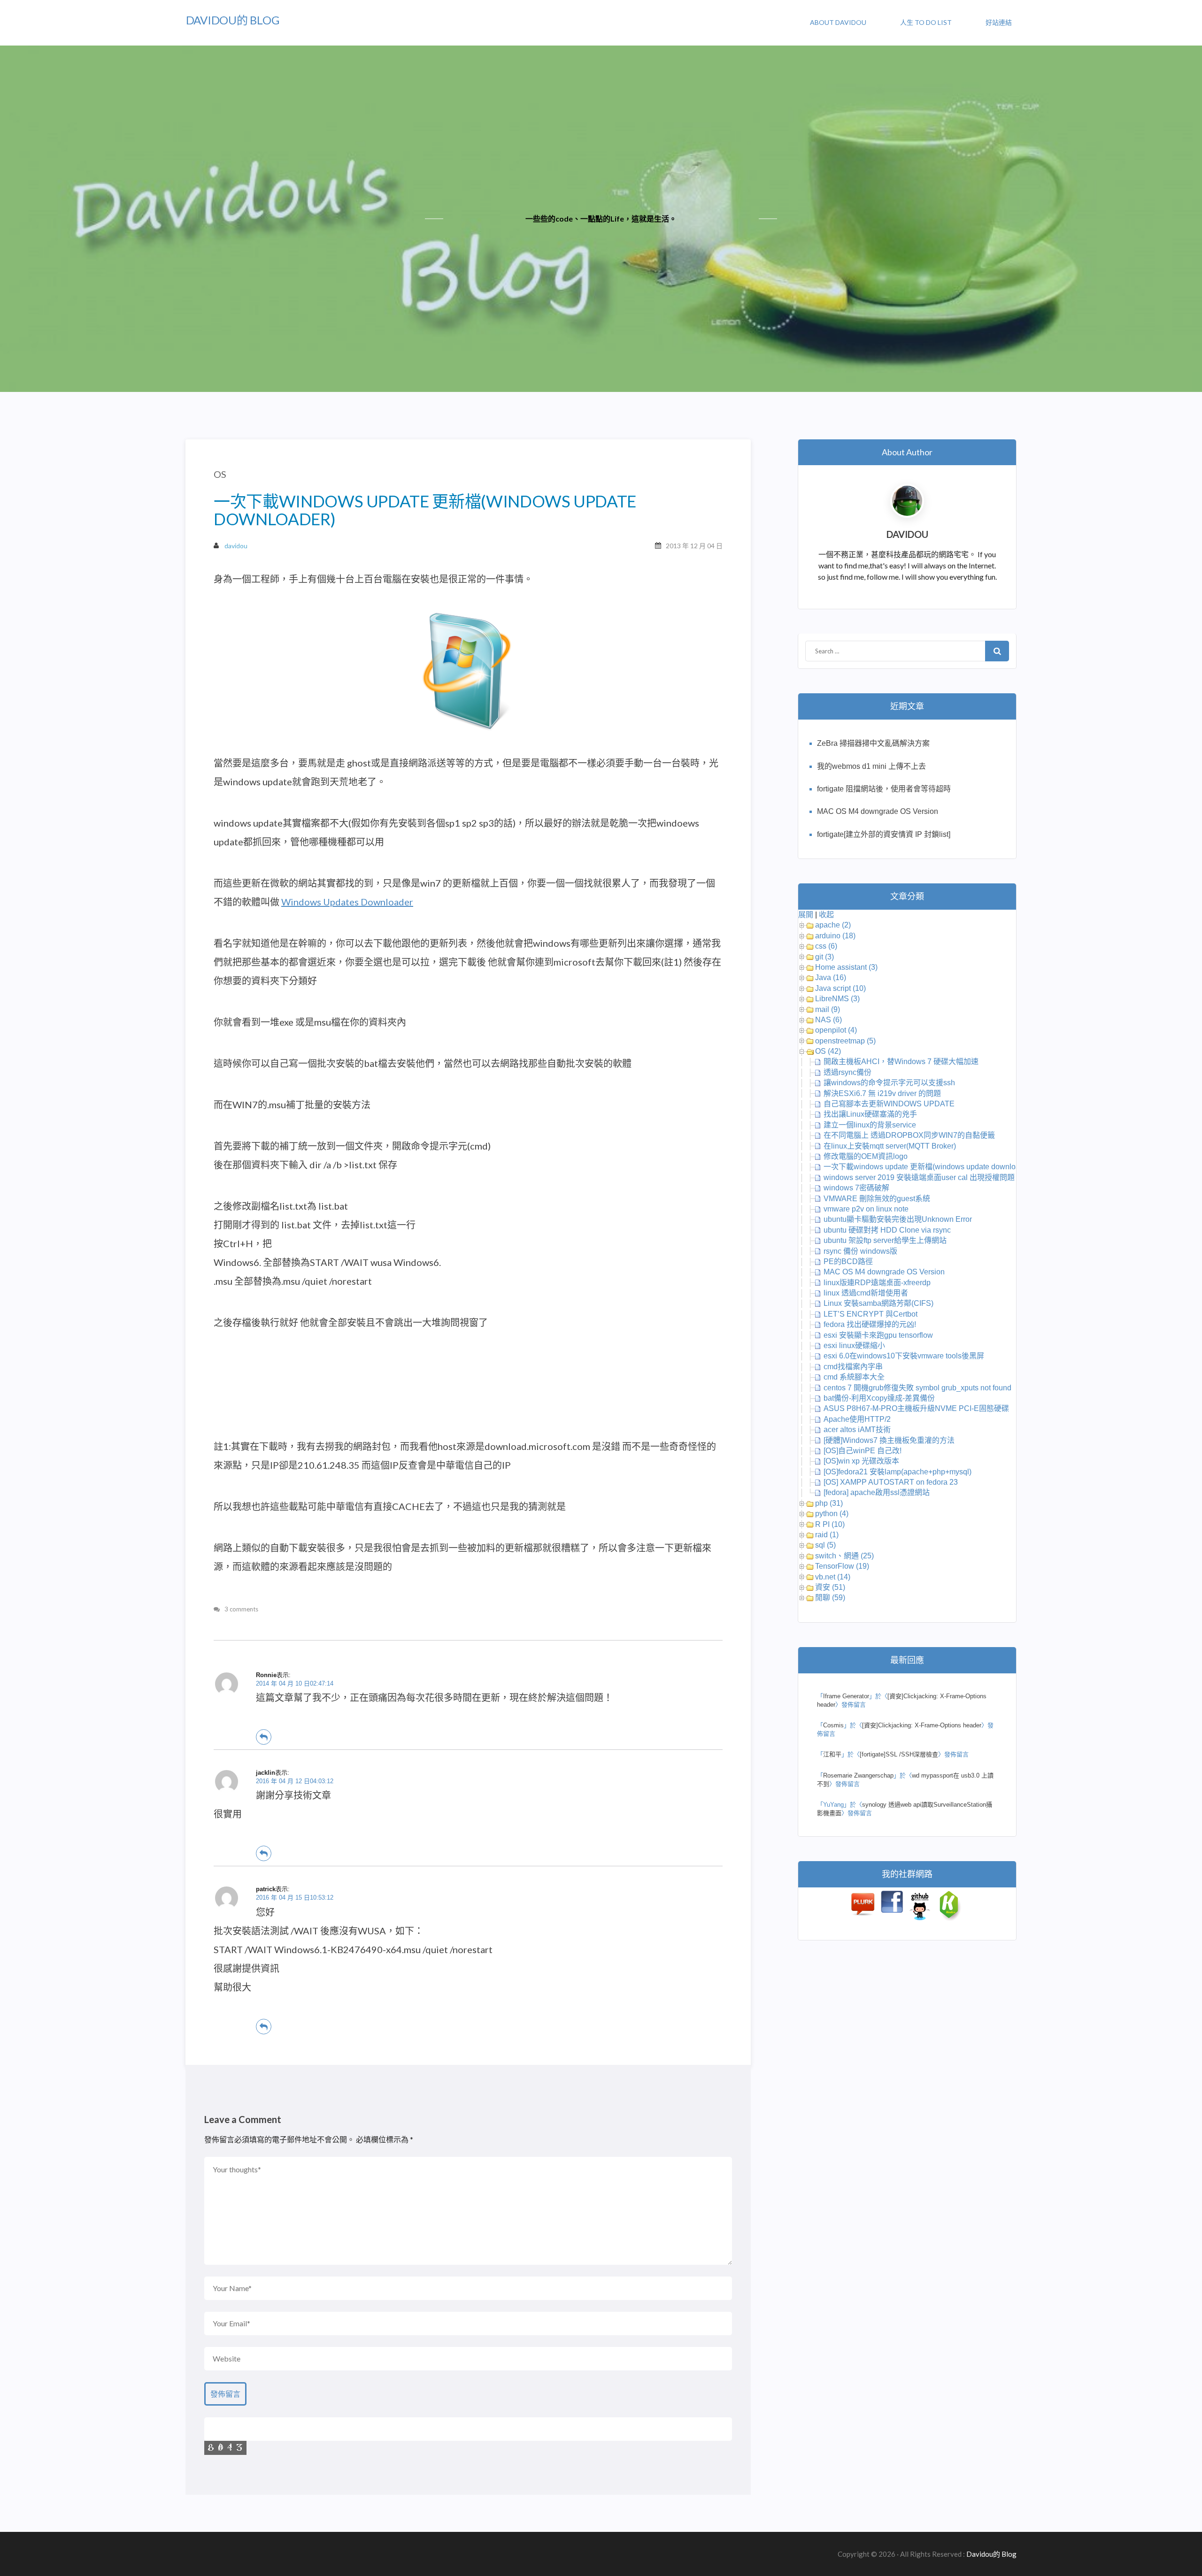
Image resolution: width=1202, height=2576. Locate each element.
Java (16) (831, 977)
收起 (826, 915)
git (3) (824, 957)
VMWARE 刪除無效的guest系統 (877, 1199)
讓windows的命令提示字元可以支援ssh (889, 1083)
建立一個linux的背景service (870, 1125)
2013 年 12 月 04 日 (694, 546)
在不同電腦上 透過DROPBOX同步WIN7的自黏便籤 (909, 1135)
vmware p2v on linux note (866, 1209)
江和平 (832, 1754)
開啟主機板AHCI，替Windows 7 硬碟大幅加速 (901, 1062)
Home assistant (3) (846, 967)
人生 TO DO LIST (926, 22)
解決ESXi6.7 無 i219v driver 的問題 (882, 1093)
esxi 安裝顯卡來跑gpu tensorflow (878, 1335)
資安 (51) (830, 1587)
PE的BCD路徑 (848, 1261)
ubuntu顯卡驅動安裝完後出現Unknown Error (898, 1219)
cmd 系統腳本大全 (854, 1377)
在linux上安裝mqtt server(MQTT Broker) (890, 1146)
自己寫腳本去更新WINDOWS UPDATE (889, 1104)
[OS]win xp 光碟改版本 (861, 1461)
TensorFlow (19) (842, 1566)
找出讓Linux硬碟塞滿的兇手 (870, 1114)
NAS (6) (828, 1020)
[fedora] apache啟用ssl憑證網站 (877, 1492)
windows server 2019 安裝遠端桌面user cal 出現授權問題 (919, 1177)
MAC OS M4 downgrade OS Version (878, 811)
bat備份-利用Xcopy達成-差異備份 (879, 1398)
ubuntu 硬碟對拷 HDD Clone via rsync (887, 1230)
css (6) (826, 946)
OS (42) (828, 1051)
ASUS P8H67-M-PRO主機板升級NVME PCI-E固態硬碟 (916, 1408)
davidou (236, 546)
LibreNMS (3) (837, 999)
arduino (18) (835, 936)
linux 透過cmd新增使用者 (866, 1293)
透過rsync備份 (848, 1072)
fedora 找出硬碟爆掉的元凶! (870, 1324)
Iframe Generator (846, 1696)
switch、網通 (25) (844, 1556)
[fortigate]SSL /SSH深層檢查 (899, 1754)
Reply (264, 1737)
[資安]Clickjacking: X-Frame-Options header (922, 1725)
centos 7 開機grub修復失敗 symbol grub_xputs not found (917, 1388)
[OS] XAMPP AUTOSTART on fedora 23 (891, 1482)
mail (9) (828, 1009)
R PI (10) (830, 1524)
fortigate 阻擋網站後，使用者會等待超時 (884, 789)
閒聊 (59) (830, 1598)
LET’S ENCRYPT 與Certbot (871, 1314)
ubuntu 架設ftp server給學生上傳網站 (885, 1240)
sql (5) (825, 1545)
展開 (806, 915)
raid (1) (827, 1535)
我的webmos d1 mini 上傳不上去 (871, 766)
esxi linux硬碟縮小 (854, 1345)
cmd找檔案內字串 (853, 1367)
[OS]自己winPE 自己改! (863, 1451)
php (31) (829, 1503)
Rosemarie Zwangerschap (858, 1775)
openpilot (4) (836, 1030)
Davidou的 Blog (233, 20)
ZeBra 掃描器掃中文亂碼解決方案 (873, 743)
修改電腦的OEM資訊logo (866, 1156)
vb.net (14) (833, 1577)
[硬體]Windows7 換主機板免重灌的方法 (889, 1440)
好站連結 (999, 22)
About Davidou (838, 22)
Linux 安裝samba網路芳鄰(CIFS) (878, 1303)
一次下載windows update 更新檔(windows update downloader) (928, 1167)
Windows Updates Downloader (347, 902)
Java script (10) (840, 988)
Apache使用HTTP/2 (857, 1419)
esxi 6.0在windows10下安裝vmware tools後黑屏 (904, 1356)
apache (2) (833, 925)
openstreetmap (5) (845, 1041)
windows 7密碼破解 (856, 1188)
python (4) (832, 1514)
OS (220, 474)
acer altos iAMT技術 (857, 1430)
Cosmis (833, 1725)
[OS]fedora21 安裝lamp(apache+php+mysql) (898, 1472)
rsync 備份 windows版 (860, 1251)
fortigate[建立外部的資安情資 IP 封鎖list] (884, 834)
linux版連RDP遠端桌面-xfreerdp (878, 1283)
